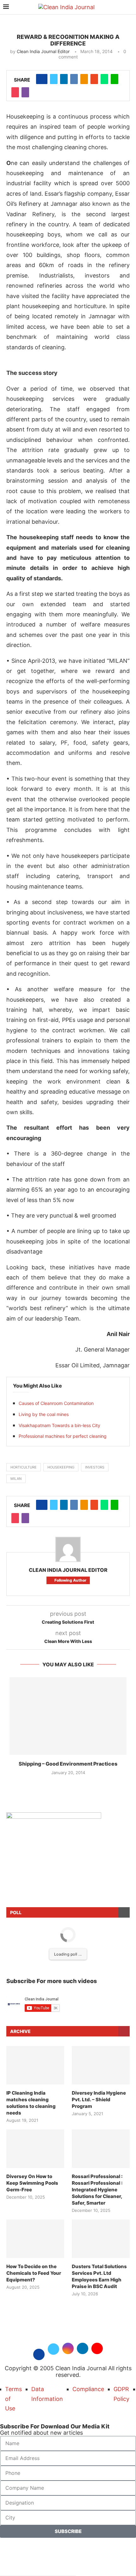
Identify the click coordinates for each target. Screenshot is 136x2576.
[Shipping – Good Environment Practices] (68, 1716)
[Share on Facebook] (42, 79)
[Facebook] (39, 2354)
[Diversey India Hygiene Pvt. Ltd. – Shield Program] (101, 2065)
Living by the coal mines (44, 1414)
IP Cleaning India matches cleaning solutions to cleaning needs (31, 2103)
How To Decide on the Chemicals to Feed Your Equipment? (34, 2273)
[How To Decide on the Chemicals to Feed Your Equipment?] (35, 2239)
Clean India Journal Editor (43, 51)
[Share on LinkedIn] (64, 79)
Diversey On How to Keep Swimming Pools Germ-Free (32, 2183)
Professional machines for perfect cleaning (63, 1436)
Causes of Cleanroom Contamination (56, 1403)
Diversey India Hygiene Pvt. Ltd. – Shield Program (99, 2100)
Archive (20, 2031)
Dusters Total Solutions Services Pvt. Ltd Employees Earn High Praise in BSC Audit (99, 2276)
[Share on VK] (74, 79)
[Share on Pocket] (15, 92)
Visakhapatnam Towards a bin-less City (59, 1425)
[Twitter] (53, 2354)
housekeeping (61, 1467)
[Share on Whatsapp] (104, 79)
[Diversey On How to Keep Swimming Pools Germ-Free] (35, 2149)
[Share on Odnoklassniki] (84, 79)
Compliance (88, 2389)
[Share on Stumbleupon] (94, 79)
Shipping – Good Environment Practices (68, 1764)
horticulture (24, 1467)
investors (95, 1467)
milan (16, 1479)
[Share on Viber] (25, 92)
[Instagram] (68, 2354)
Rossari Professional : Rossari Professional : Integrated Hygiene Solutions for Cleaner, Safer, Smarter (97, 2190)
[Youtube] (97, 2354)
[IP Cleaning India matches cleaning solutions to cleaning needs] (35, 2065)
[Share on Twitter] (54, 79)
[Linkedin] (83, 2354)
